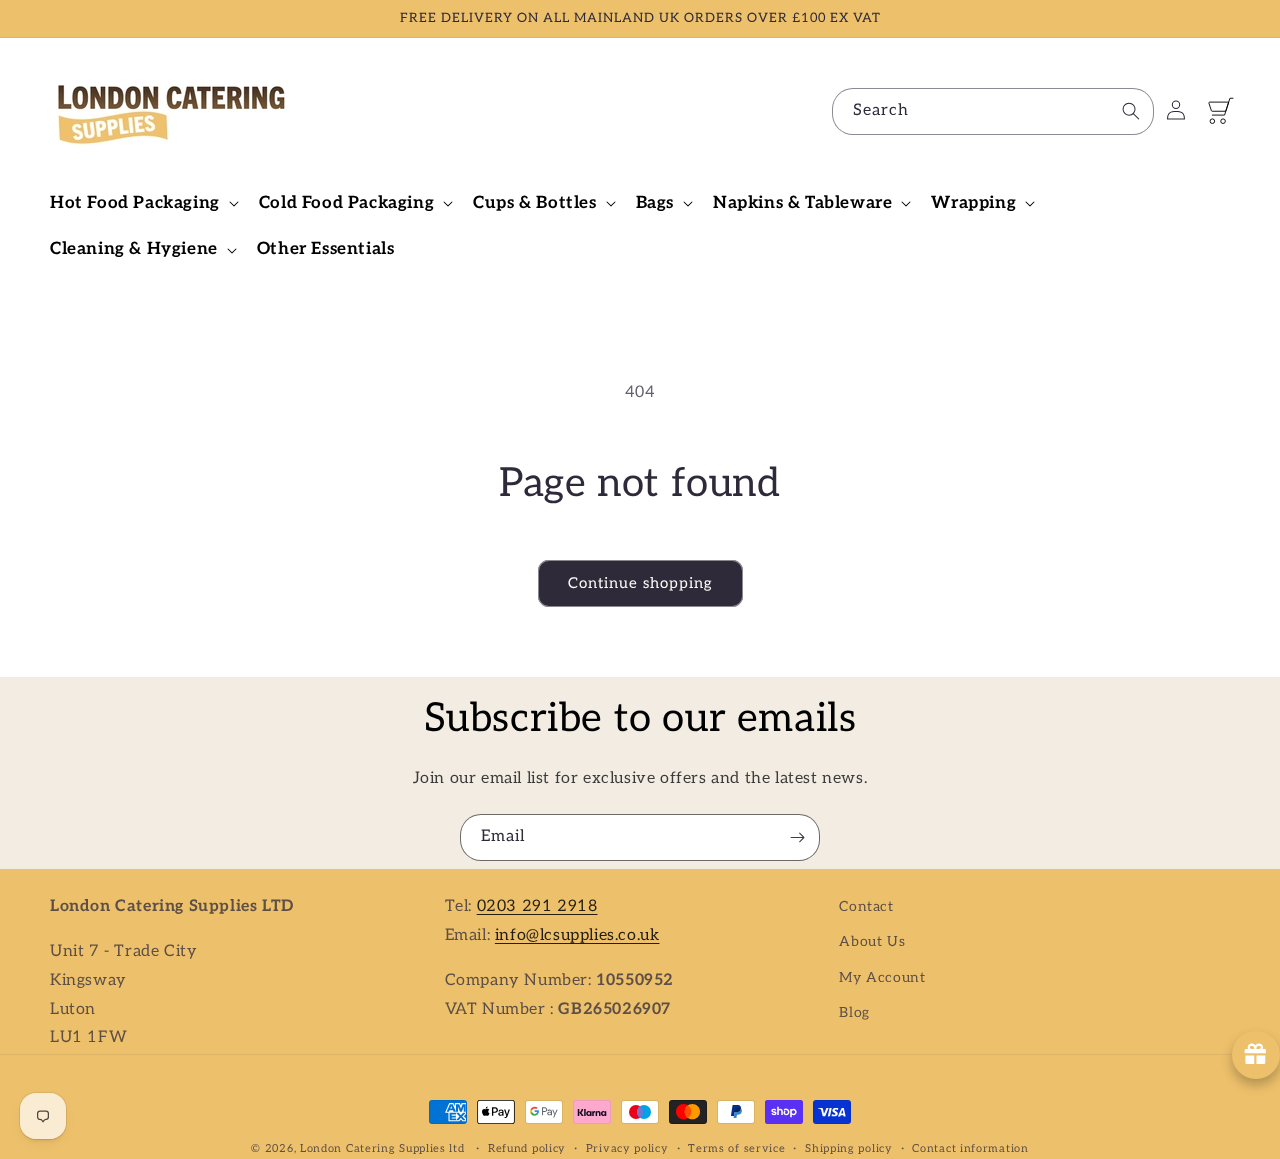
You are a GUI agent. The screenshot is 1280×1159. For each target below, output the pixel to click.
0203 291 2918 (537, 906)
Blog (854, 1011)
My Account (882, 976)
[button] (142, 203)
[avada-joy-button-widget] (1256, 1055)
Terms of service (736, 1147)
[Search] (1131, 111)
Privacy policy (627, 1147)
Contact (866, 906)
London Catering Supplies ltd (382, 1148)
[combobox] (993, 111)
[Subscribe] (797, 837)
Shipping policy (849, 1147)
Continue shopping (640, 583)
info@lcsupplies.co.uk (577, 934)
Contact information (970, 1147)
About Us (872, 941)
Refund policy (527, 1147)
